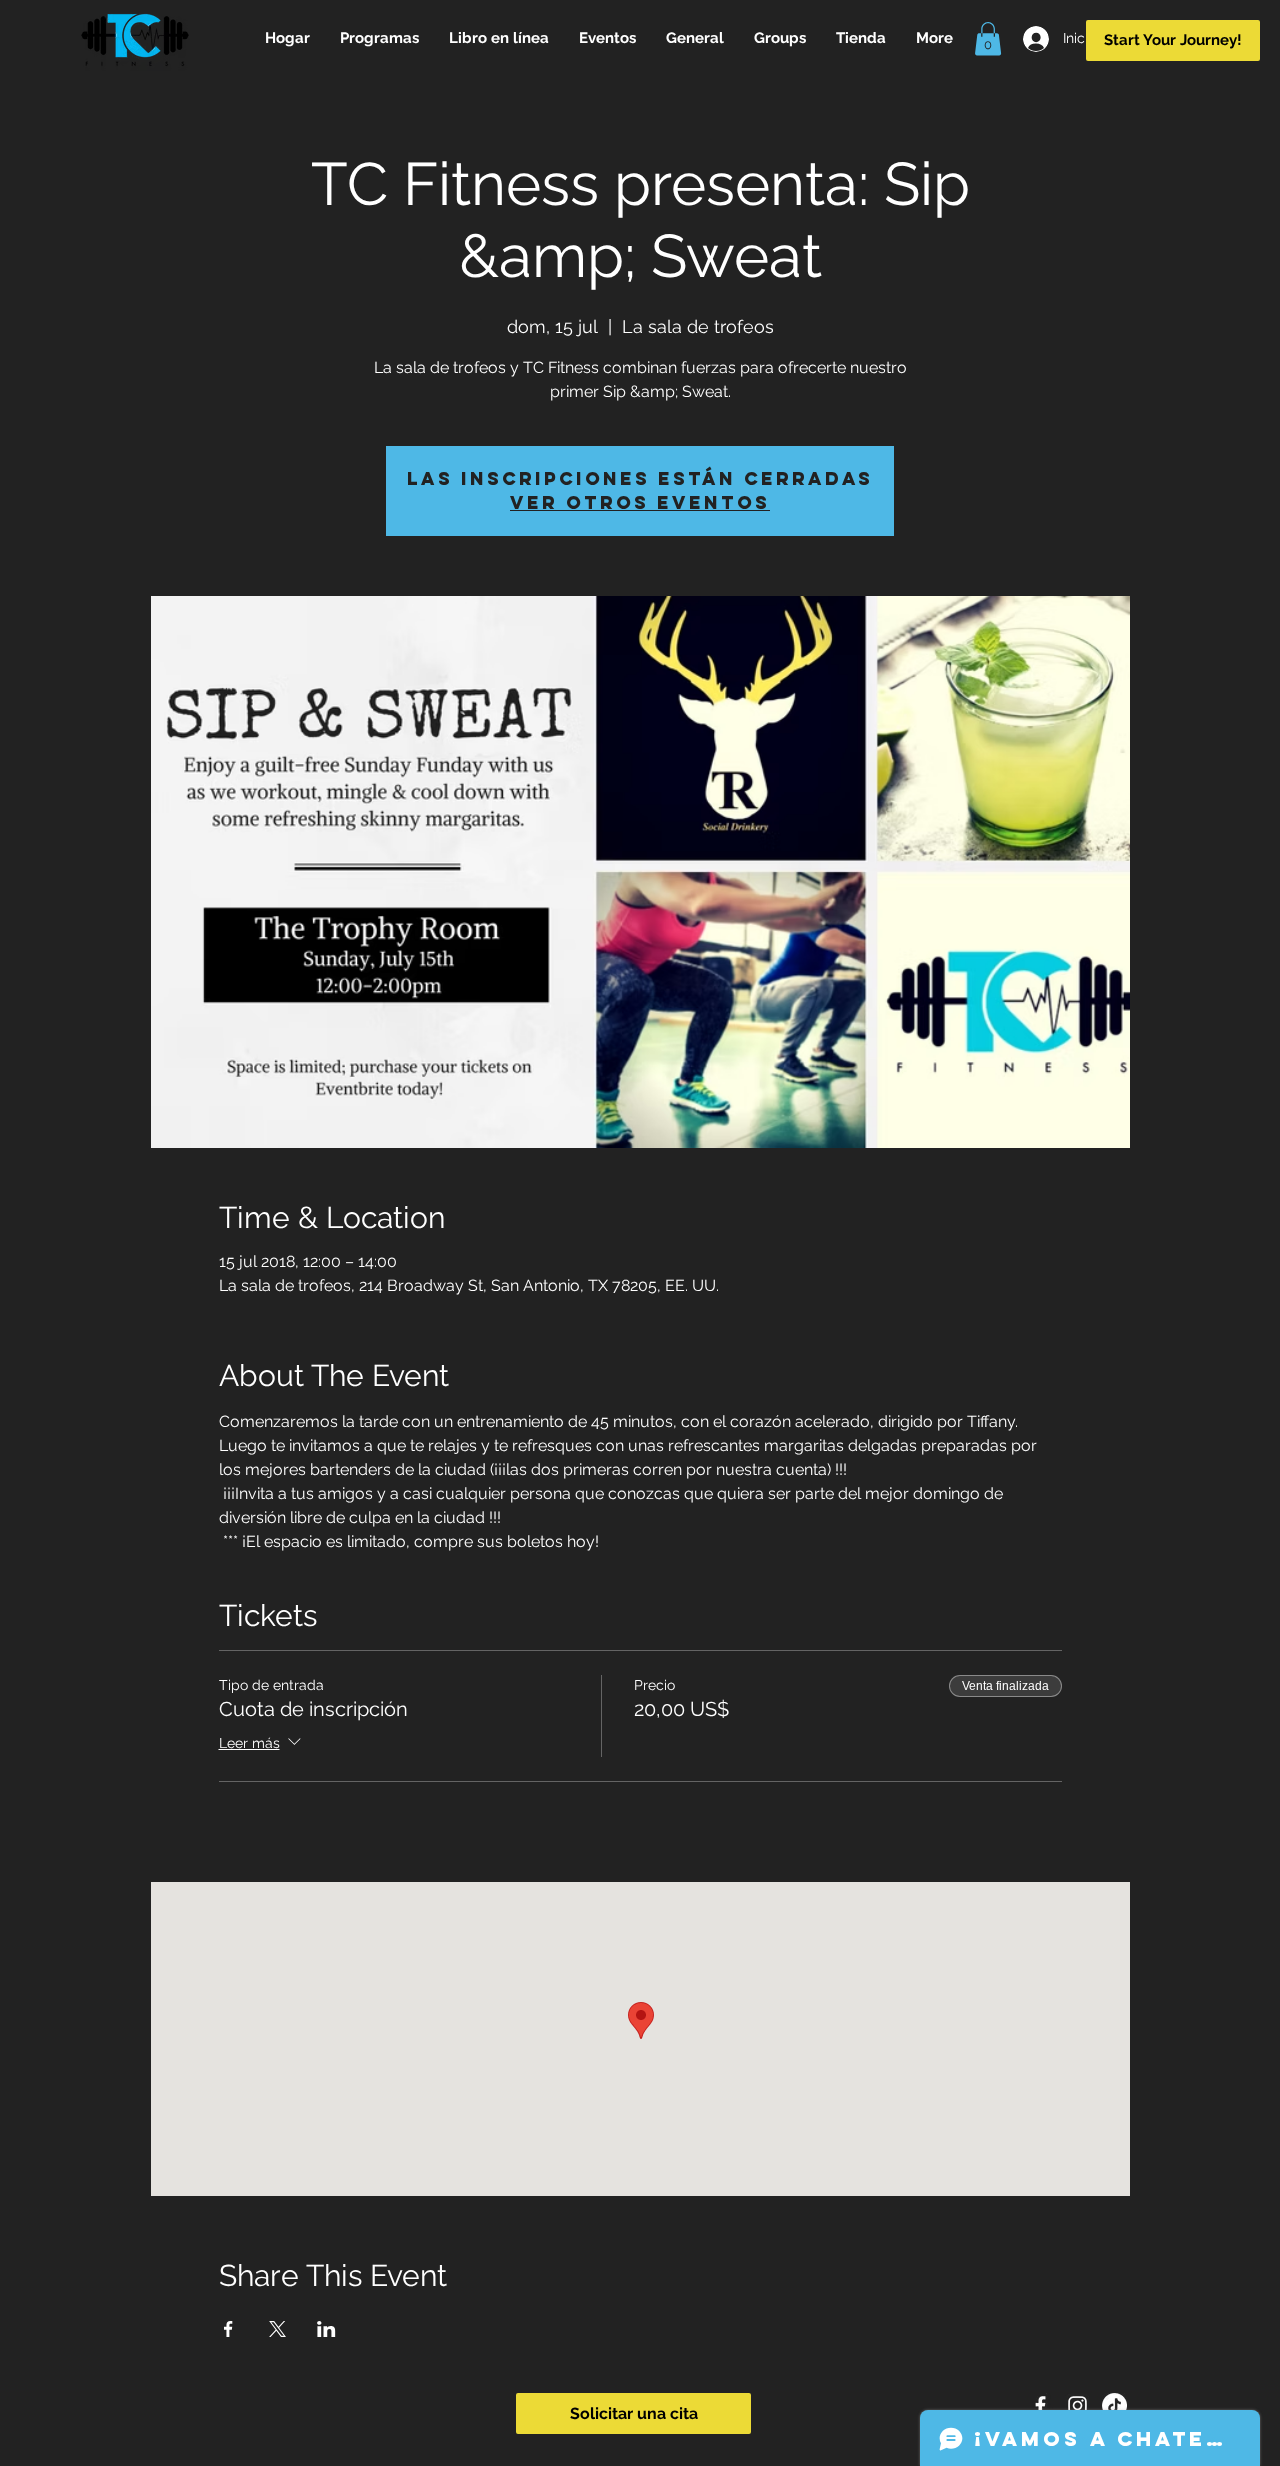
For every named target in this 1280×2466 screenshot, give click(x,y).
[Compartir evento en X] (277, 2329)
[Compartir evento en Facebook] (228, 2329)
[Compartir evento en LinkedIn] (326, 2329)
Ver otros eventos (640, 502)
